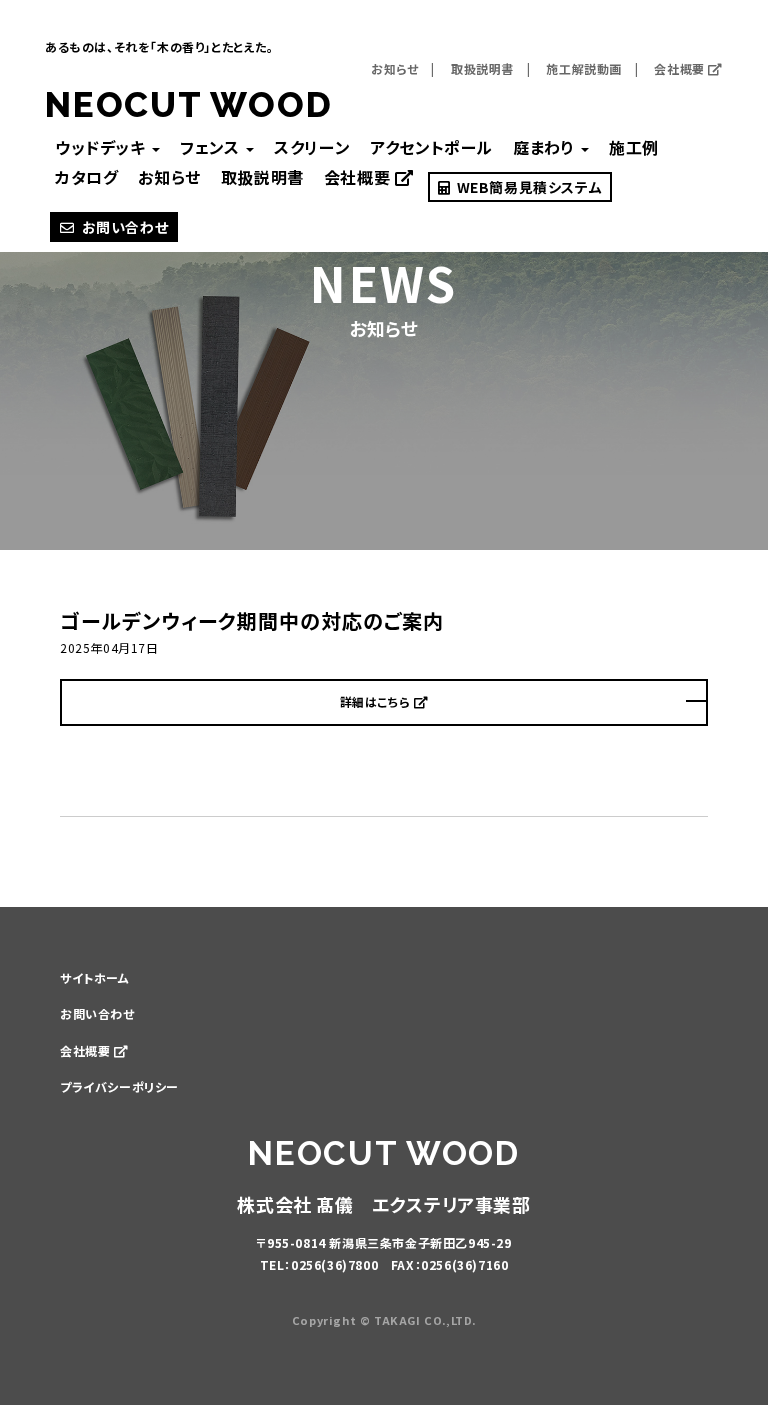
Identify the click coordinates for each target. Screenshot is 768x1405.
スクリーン (312, 147)
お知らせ (394, 68)
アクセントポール (431, 147)
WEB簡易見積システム (527, 187)
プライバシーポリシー (119, 1086)
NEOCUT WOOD (188, 104)
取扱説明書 (482, 68)
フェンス (212, 147)
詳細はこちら (377, 701)
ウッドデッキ (102, 147)
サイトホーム (95, 977)
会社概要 (681, 68)
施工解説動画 (584, 68)
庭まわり (546, 147)
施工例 (634, 147)
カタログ (86, 177)
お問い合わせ (125, 227)
